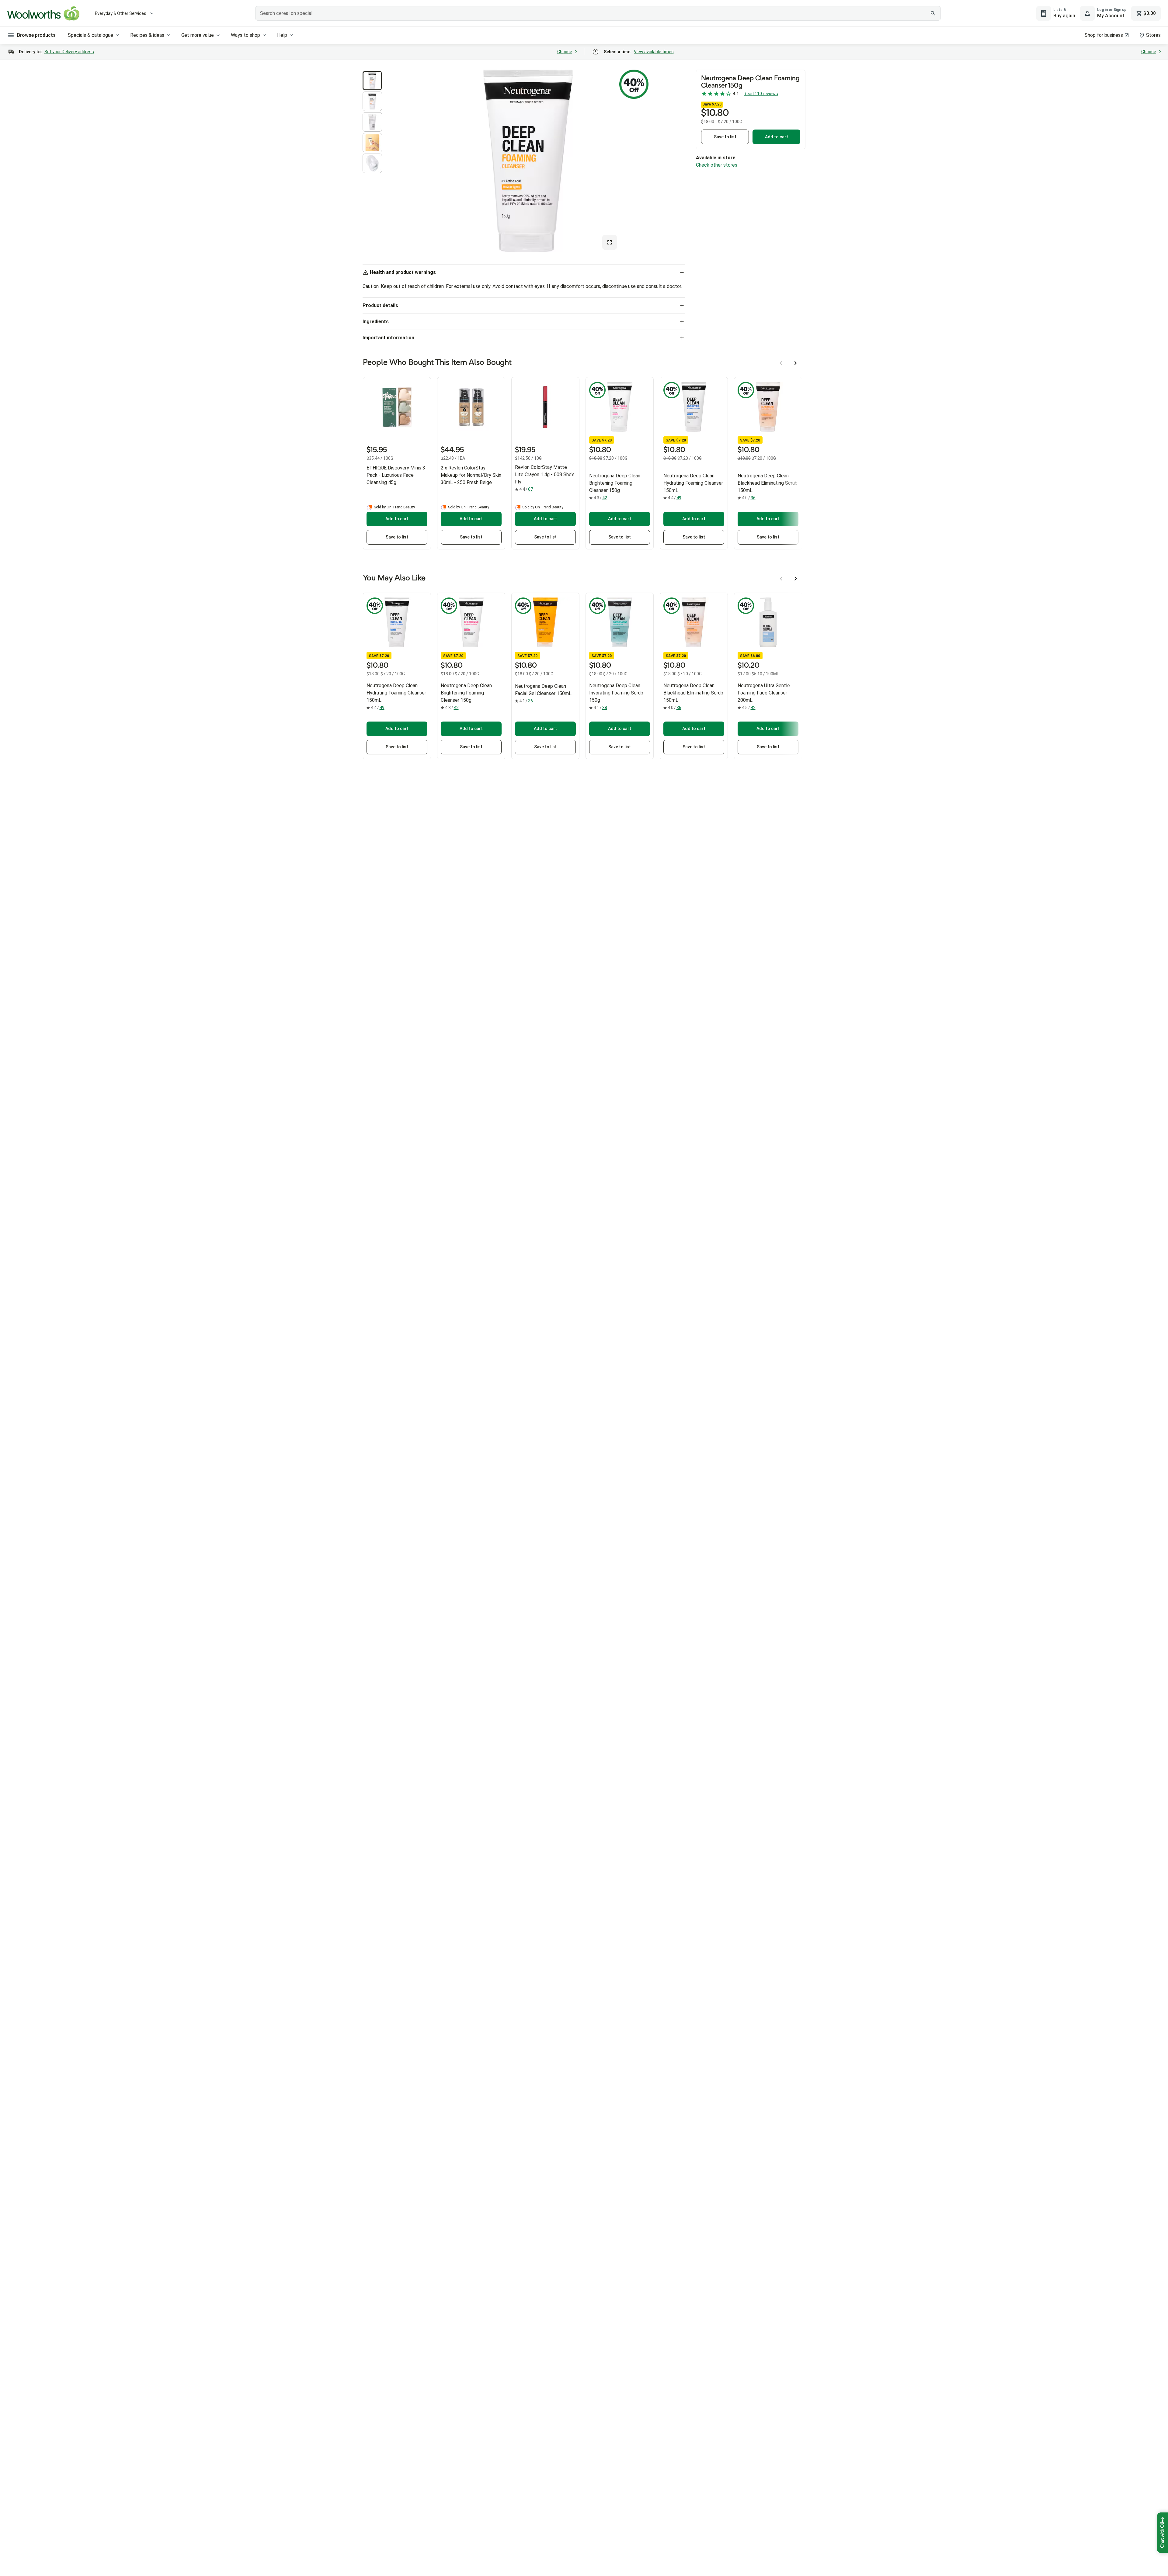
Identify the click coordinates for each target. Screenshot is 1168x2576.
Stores (1153, 35)
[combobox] (598, 13)
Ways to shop (245, 35)
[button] (372, 81)
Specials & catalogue (90, 35)
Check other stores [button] (717, 165)
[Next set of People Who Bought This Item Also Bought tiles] (796, 363)
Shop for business (1104, 35)
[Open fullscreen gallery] (610, 242)
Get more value (198, 35)
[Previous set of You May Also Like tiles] (781, 579)
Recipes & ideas (147, 35)
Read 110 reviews (761, 94)
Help (282, 35)
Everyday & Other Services (121, 13)
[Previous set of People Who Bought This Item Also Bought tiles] (781, 363)
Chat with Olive (1163, 2533)
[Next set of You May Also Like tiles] (796, 579)
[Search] (933, 13)
